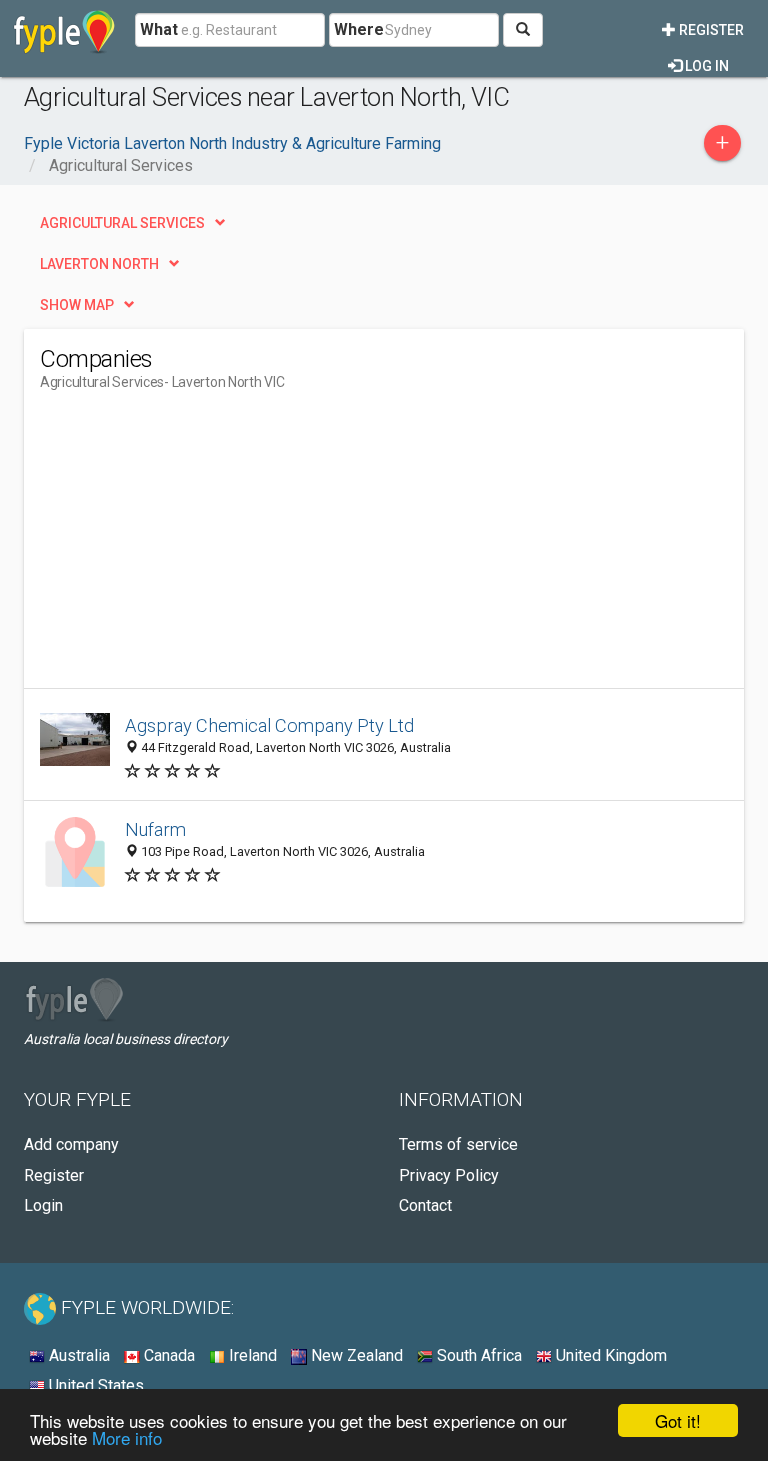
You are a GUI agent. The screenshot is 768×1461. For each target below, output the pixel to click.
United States (94, 1385)
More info (127, 1437)
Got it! (678, 1420)
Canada (167, 1355)
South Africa (477, 1355)
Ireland (251, 1355)
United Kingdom (609, 1355)
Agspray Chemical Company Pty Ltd (269, 725)
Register (710, 30)
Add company (71, 1144)
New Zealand (355, 1355)
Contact (425, 1205)
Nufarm (155, 829)
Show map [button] (77, 305)
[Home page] (64, 30)
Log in (705, 66)
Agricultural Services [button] (122, 223)
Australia (77, 1355)
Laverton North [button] (99, 264)
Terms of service (458, 1144)
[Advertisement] (208, 548)
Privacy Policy (449, 1175)
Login (43, 1205)
